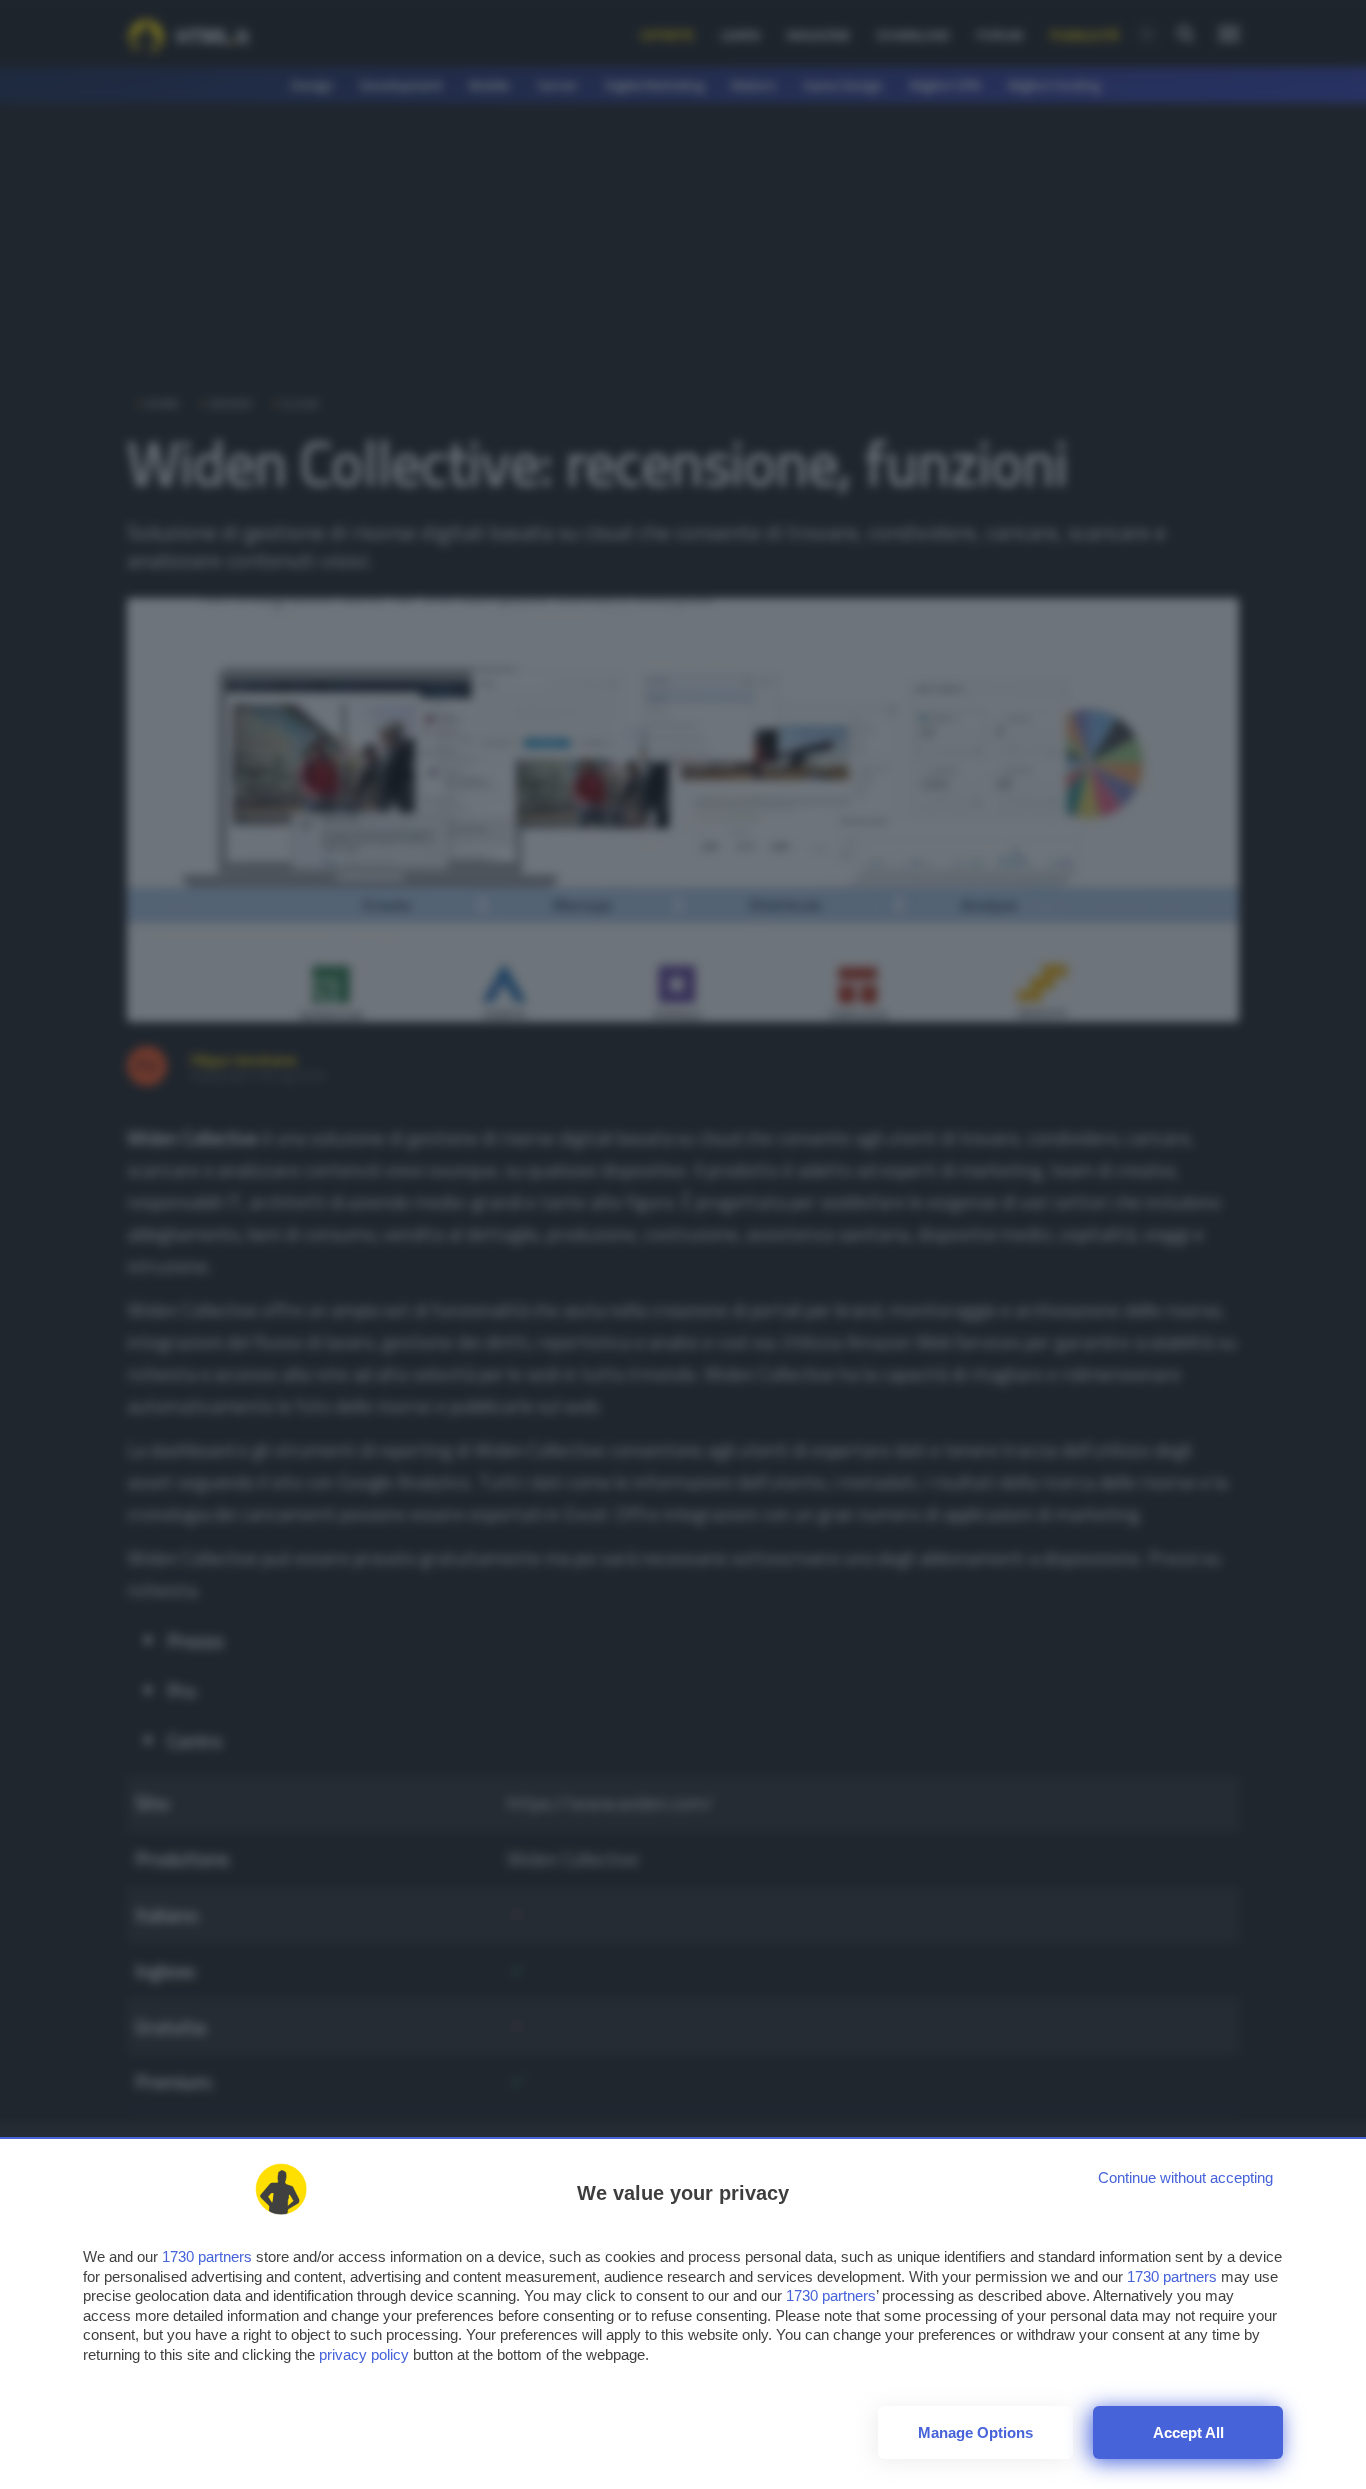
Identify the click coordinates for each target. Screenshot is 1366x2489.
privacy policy (364, 2354)
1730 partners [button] (207, 2256)
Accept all (1188, 2432)
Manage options (975, 2432)
